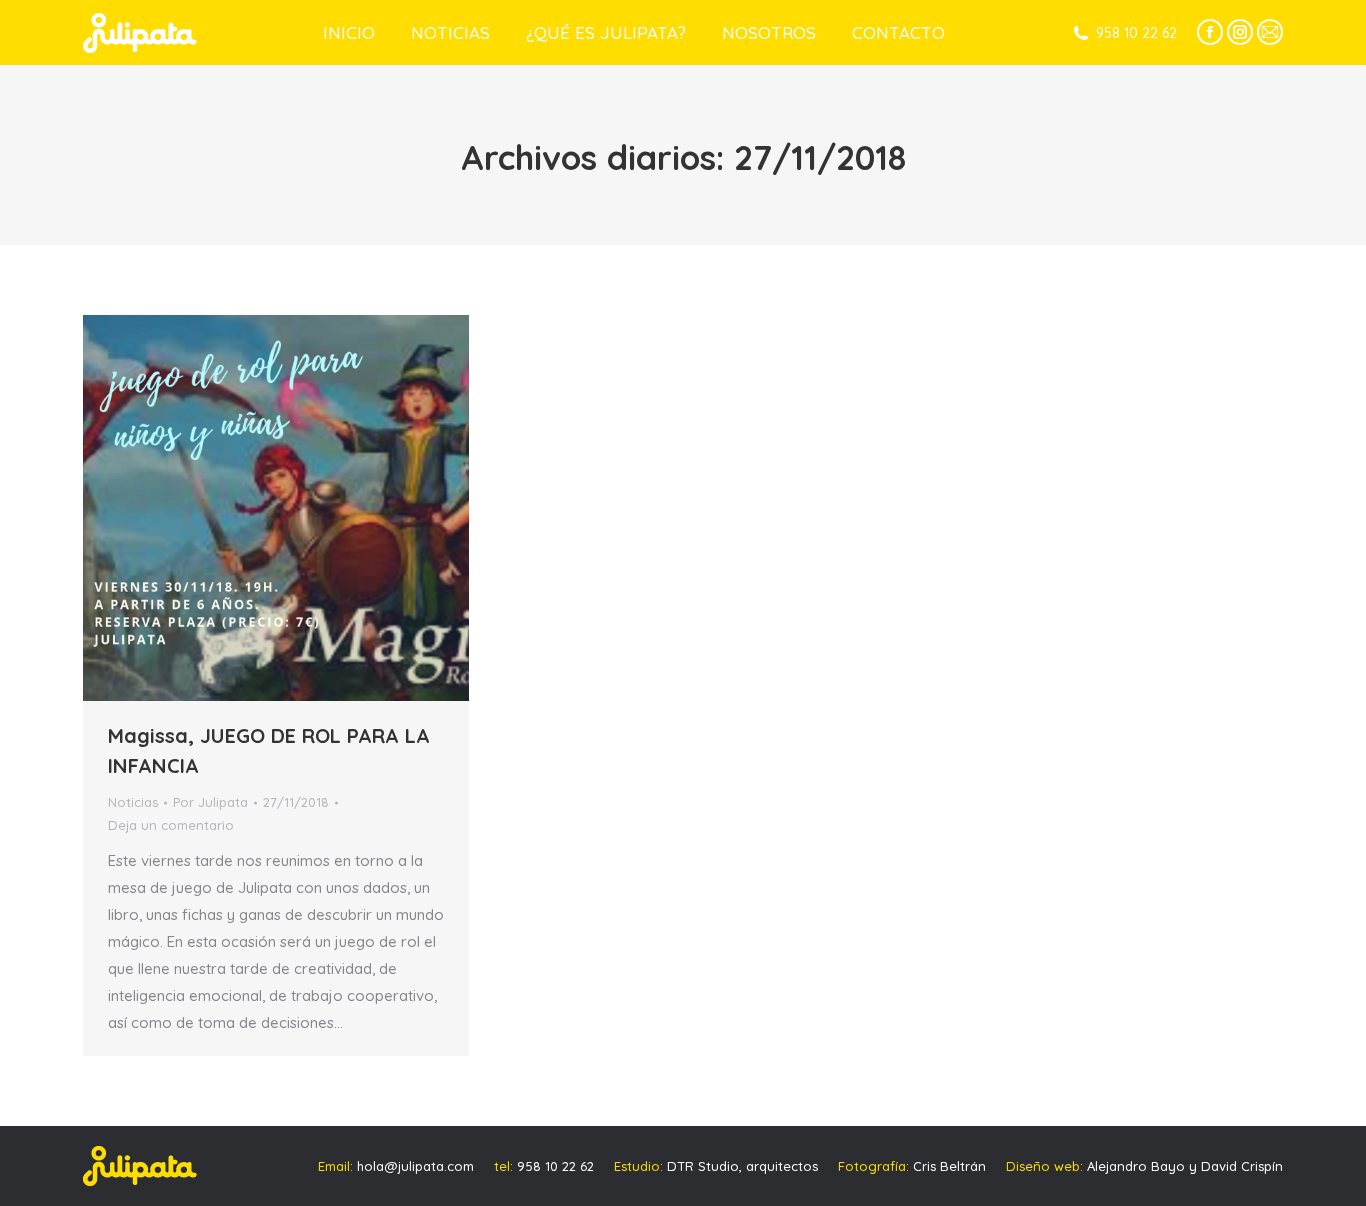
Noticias (133, 802)
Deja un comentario (171, 825)
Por (210, 802)
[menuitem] (349, 32)
